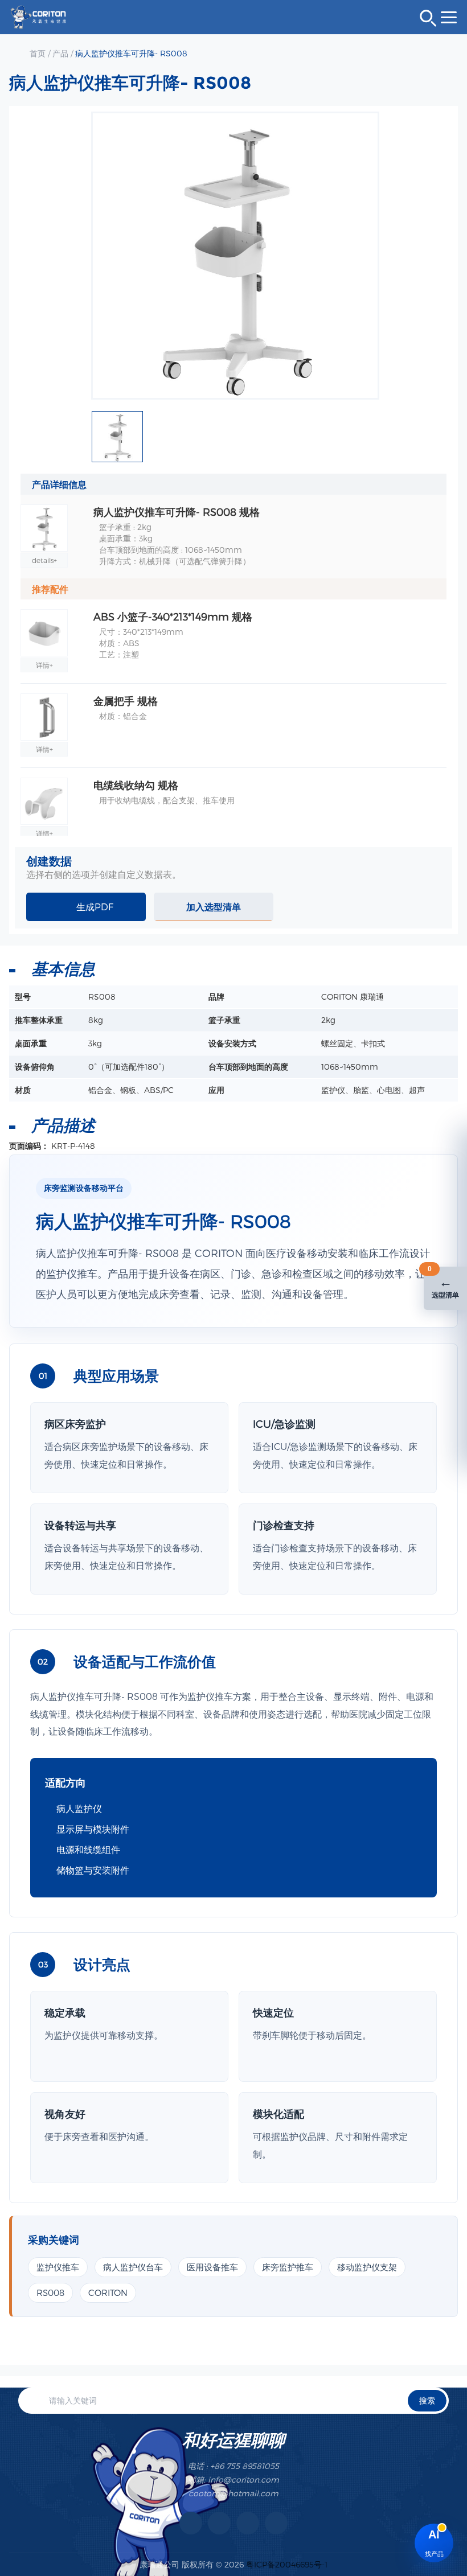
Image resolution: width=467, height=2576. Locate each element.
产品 (60, 53)
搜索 (427, 2400)
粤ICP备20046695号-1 (287, 2564)
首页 (38, 53)
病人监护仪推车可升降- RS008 (131, 53)
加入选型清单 (214, 907)
